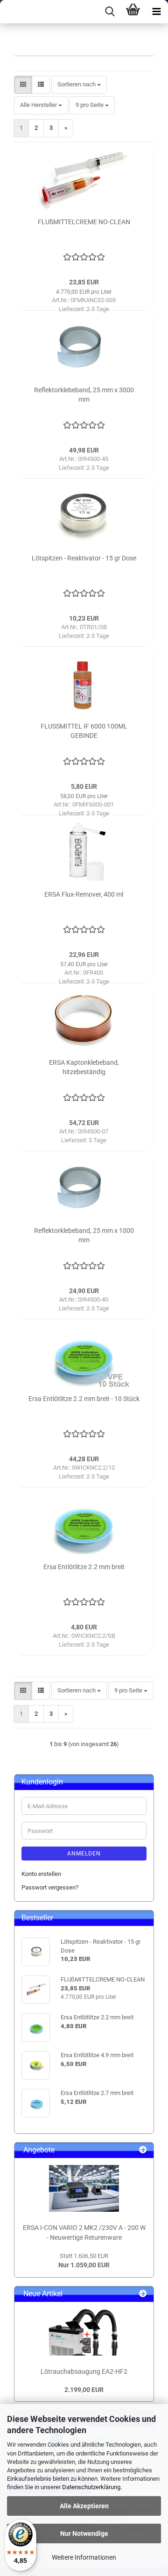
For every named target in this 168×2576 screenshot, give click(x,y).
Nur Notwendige (84, 2534)
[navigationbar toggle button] (156, 12)
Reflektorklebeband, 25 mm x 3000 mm (84, 395)
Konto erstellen (41, 1874)
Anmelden (84, 1854)
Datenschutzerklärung (91, 2487)
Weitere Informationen (84, 2557)
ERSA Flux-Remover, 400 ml (84, 894)
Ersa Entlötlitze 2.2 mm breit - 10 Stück (84, 1399)
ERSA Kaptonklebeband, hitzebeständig (84, 1067)
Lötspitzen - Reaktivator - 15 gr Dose (84, 558)
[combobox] (79, 85)
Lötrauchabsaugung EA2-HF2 (84, 2371)
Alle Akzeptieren (84, 2506)
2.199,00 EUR (84, 2390)
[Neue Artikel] (143, 2294)
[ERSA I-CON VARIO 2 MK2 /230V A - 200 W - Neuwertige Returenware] (84, 2188)
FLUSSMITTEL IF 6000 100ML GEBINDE (84, 731)
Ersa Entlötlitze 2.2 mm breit (84, 1567)
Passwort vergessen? (50, 1887)
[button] (23, 85)
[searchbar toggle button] (110, 12)
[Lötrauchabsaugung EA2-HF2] (84, 2332)
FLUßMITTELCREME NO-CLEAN (84, 222)
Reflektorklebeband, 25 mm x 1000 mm (84, 1235)
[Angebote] (143, 2150)
